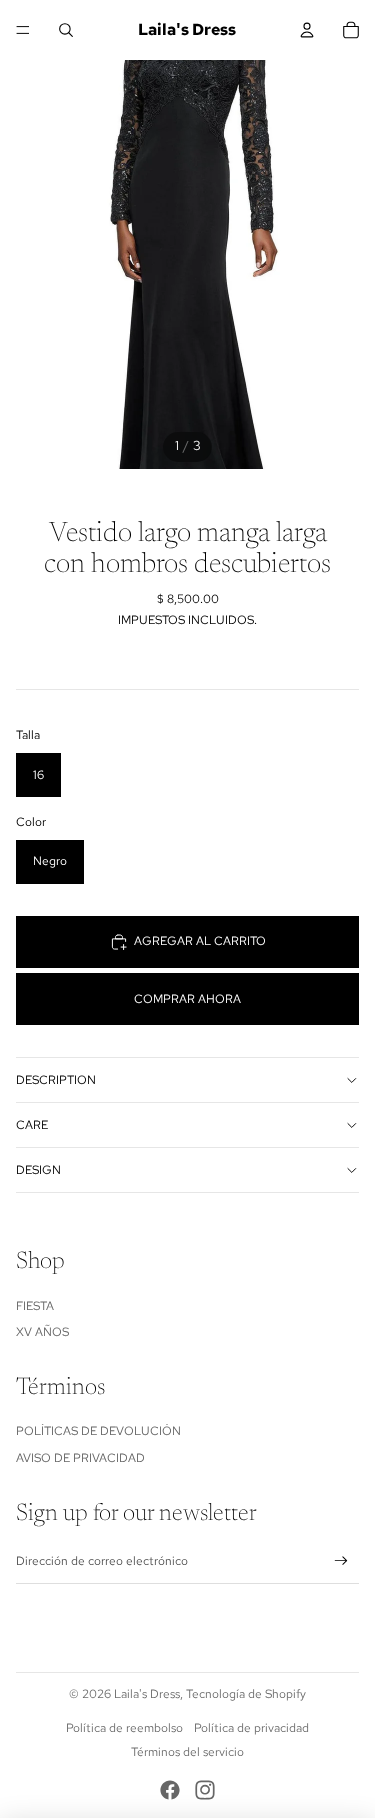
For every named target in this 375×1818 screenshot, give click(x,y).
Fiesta (35, 1306)
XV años (42, 1332)
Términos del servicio (187, 1752)
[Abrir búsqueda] (66, 30)
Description (56, 1080)
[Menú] (23, 30)
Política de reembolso (124, 1728)
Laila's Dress (147, 1694)
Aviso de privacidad (80, 1458)
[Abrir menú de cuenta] (307, 30)
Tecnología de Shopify (246, 1694)
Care (32, 1125)
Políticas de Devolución (98, 1431)
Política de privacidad (251, 1728)
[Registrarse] (341, 1561)
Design (38, 1170)
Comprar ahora (187, 999)
